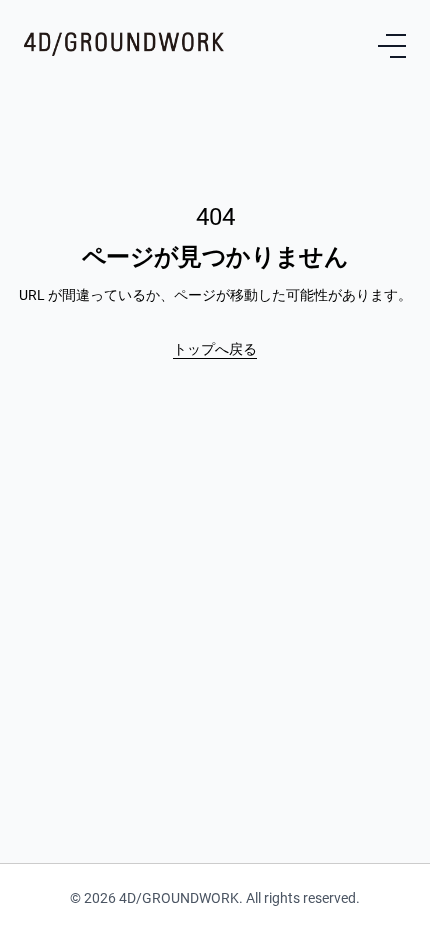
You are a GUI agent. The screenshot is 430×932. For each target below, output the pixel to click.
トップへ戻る (215, 348)
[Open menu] (392, 46)
